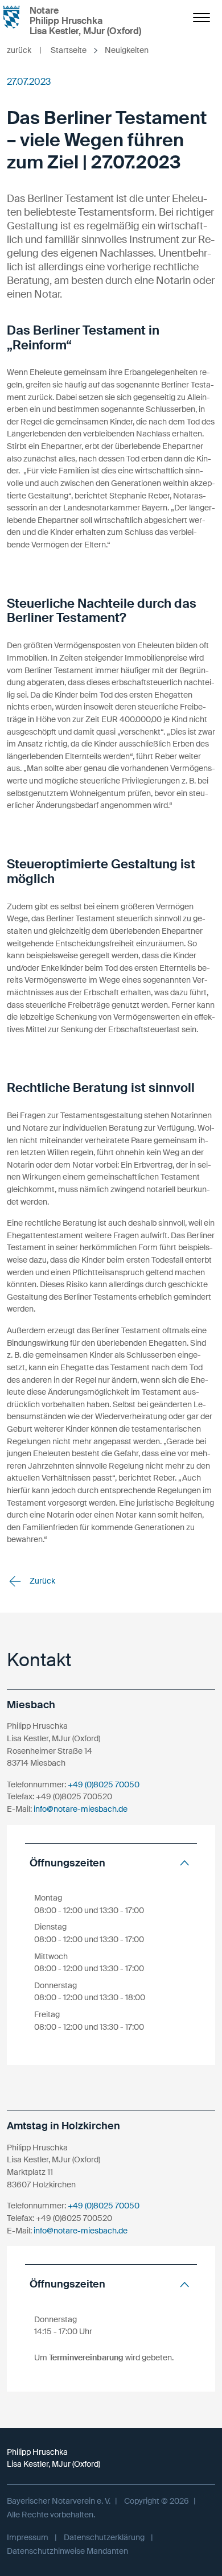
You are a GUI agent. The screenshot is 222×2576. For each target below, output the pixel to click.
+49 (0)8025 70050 (104, 1784)
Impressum (28, 2537)
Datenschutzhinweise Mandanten (67, 2551)
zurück (24, 50)
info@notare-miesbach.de (81, 1809)
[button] (111, 1863)
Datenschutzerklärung (104, 2537)
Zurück (42, 1581)
